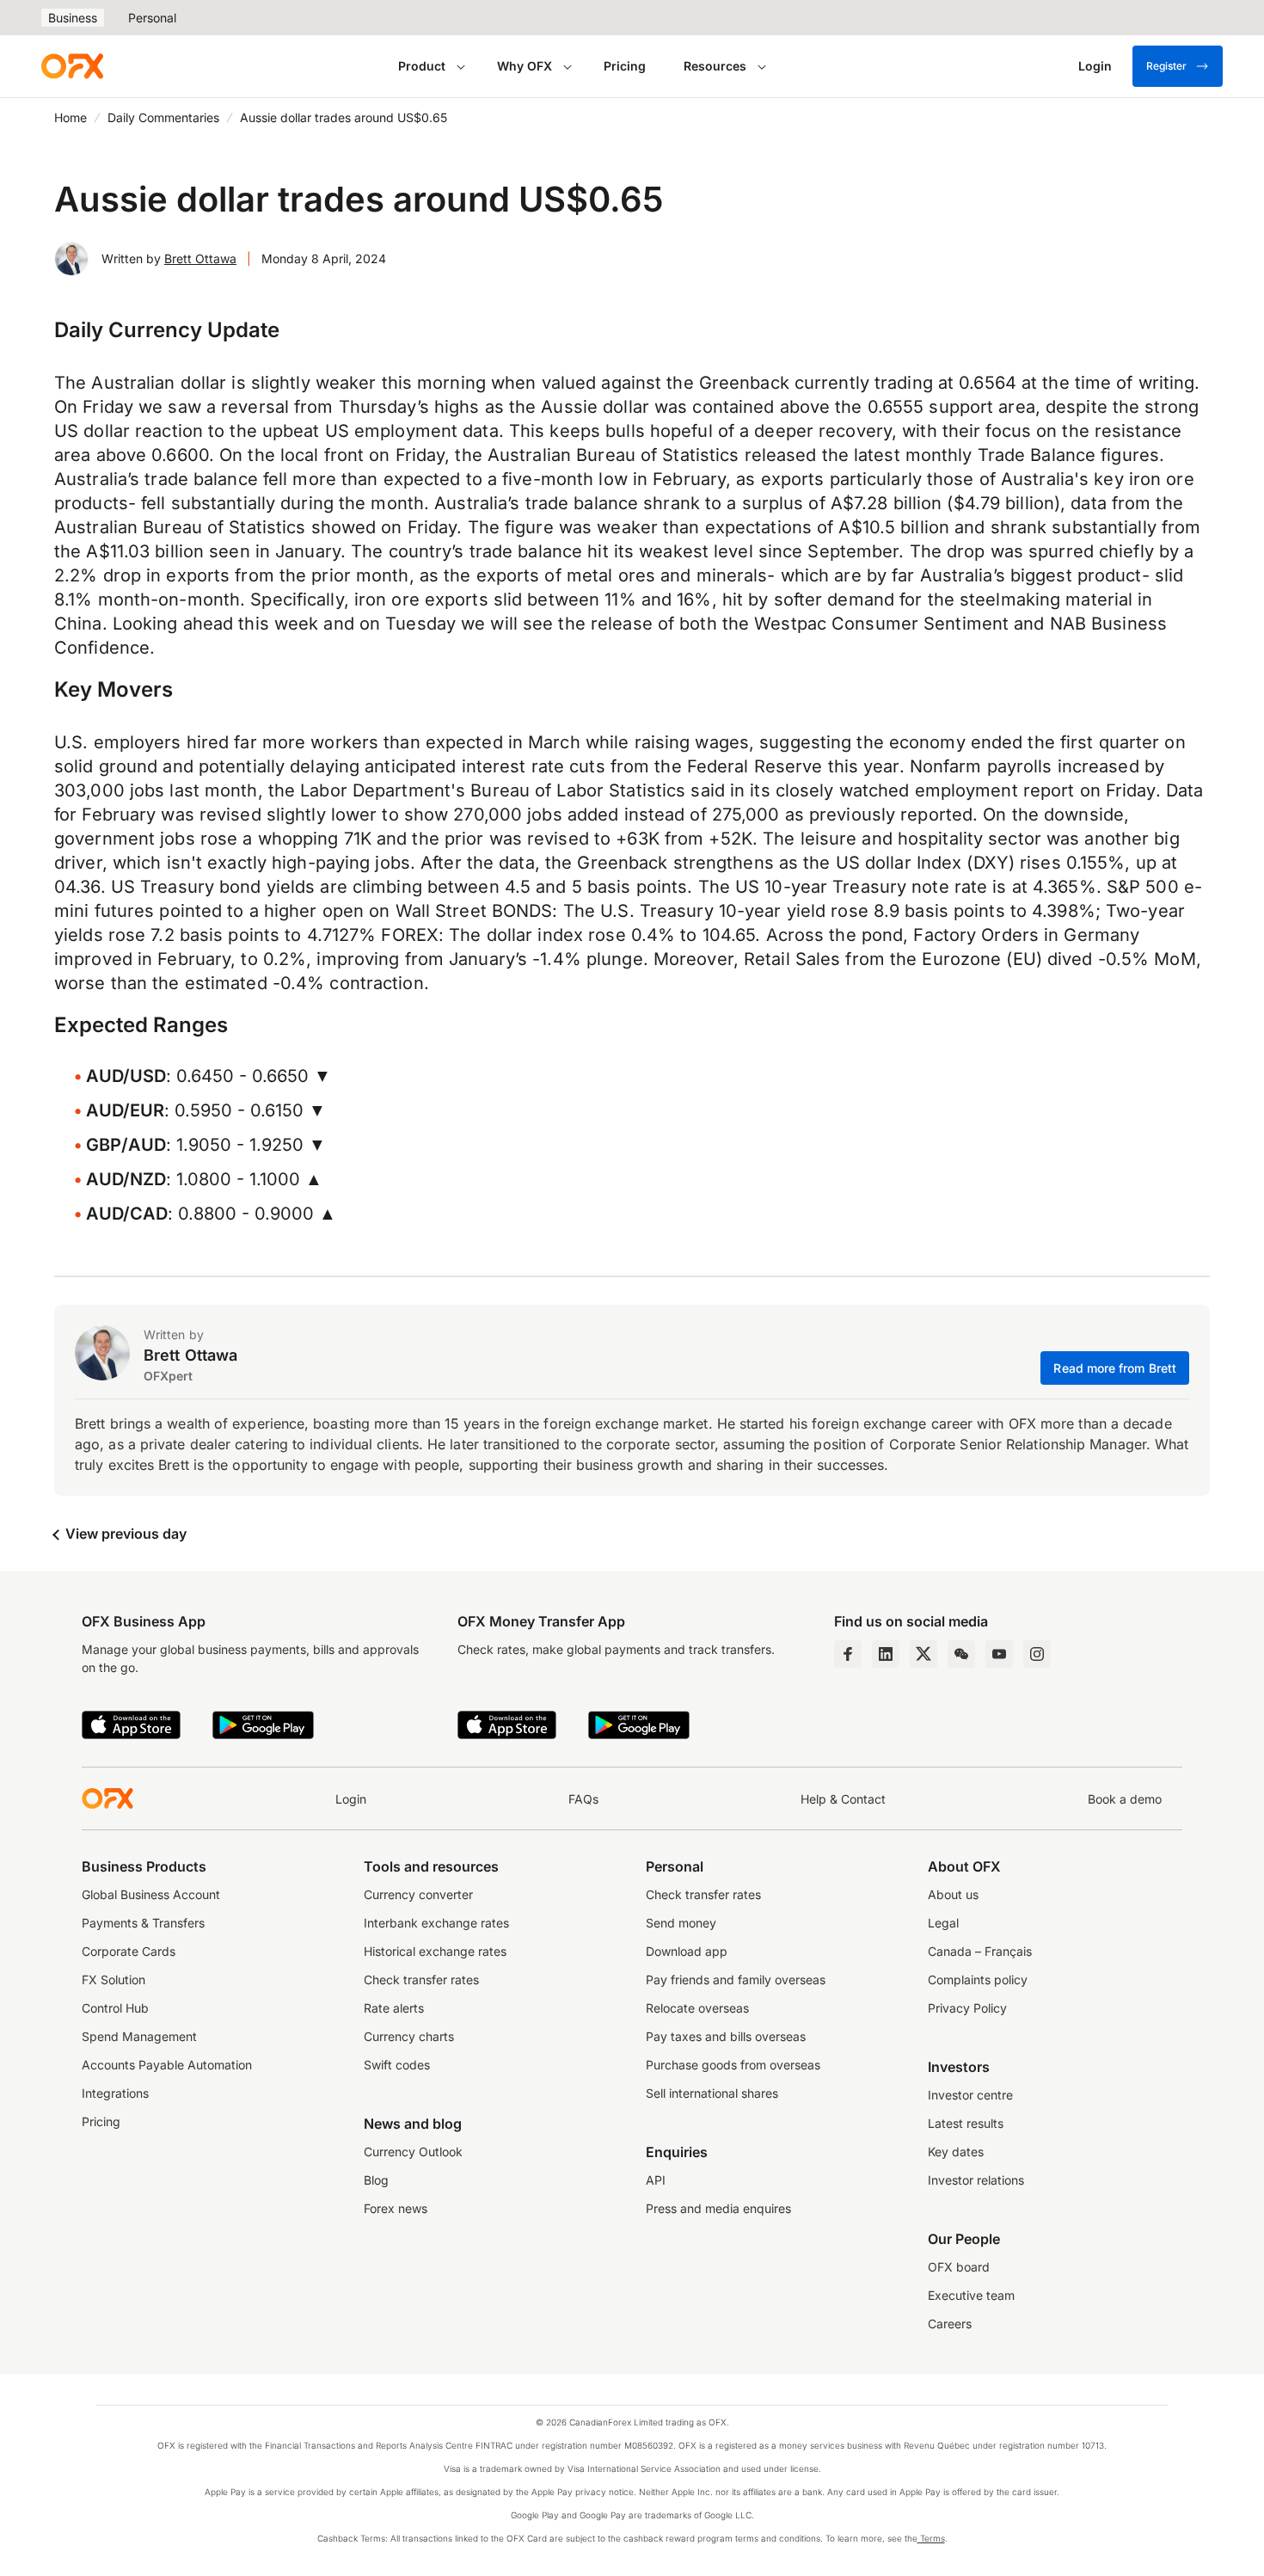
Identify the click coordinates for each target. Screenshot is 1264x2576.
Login (351, 1799)
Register (1166, 66)
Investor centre (970, 2095)
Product (422, 66)
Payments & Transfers (143, 1923)
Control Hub (115, 2008)
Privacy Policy (967, 2008)
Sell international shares (712, 2093)
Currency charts (409, 2036)
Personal (152, 18)
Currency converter (418, 1894)
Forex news (396, 2208)
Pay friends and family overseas (736, 1980)
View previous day (124, 1534)
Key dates (956, 2152)
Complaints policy (978, 1980)
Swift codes (397, 2065)
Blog (376, 2180)
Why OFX (525, 66)
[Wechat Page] (961, 1654)
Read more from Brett (1115, 1368)
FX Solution (114, 1980)
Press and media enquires (718, 2208)
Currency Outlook (413, 2152)
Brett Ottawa (200, 258)
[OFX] (72, 66)
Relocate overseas (697, 2008)
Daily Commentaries (163, 117)
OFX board (959, 2267)
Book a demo (1125, 1799)
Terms (931, 2538)
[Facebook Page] (848, 1654)
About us (953, 1894)
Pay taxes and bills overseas (726, 2036)
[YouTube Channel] (999, 1654)
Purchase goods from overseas (733, 2065)
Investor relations (976, 2180)
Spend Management (139, 2036)
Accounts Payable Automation (167, 2065)
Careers (950, 2324)
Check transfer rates (421, 1980)
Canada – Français (980, 1951)
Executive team (971, 2295)
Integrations (115, 2093)
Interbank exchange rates (436, 1923)
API (656, 2180)
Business (73, 18)
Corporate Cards (129, 1951)
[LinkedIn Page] (886, 1654)
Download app (687, 1951)
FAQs (583, 1799)
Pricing (625, 66)
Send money (681, 1923)
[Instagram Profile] (1037, 1654)
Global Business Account (151, 1894)
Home (71, 117)
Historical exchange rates (435, 1951)
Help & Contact (843, 1799)
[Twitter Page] (923, 1654)
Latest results (966, 2123)
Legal (943, 1923)
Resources (715, 66)
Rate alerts (394, 2008)
